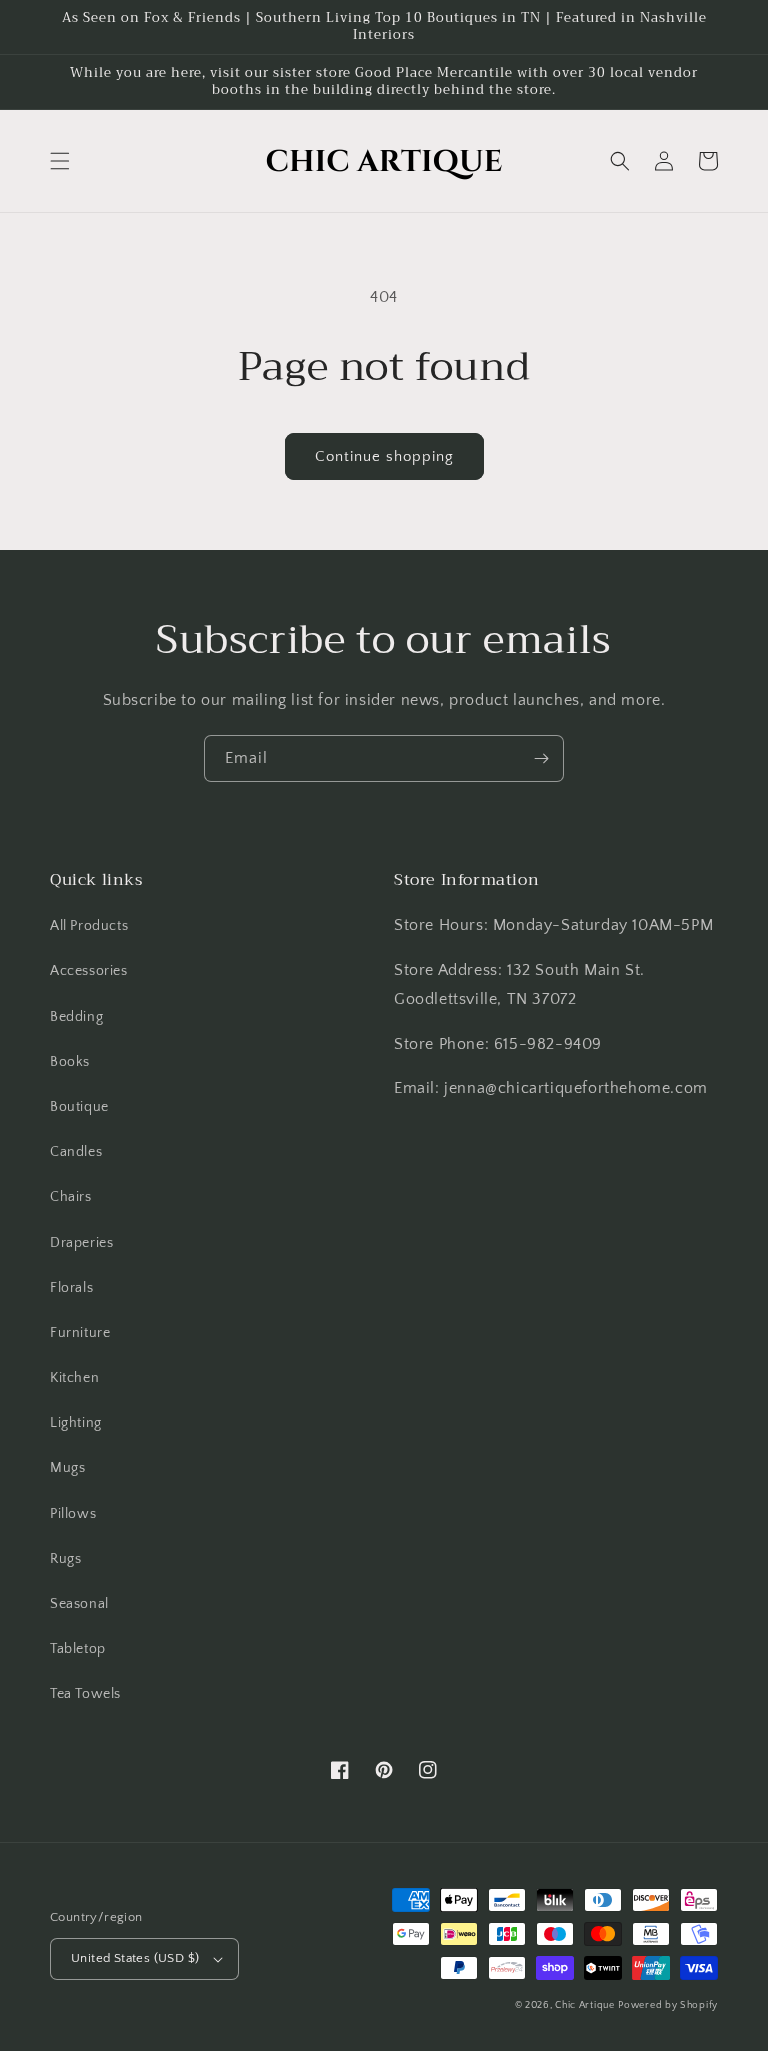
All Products (89, 926)
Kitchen (74, 1378)
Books (70, 1062)
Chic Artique (584, 2005)
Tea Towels (85, 1694)
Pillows (73, 1514)
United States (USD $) (135, 1958)
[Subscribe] (541, 758)
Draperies (81, 1243)
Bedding (76, 1017)
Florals (71, 1288)
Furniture (80, 1333)
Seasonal (79, 1604)
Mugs (67, 1468)
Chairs (71, 1197)
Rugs (65, 1559)
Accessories (89, 971)
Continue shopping (384, 456)
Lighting (76, 1423)
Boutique (79, 1107)
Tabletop (78, 1649)
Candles (76, 1152)
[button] (60, 161)
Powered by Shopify (668, 2005)
